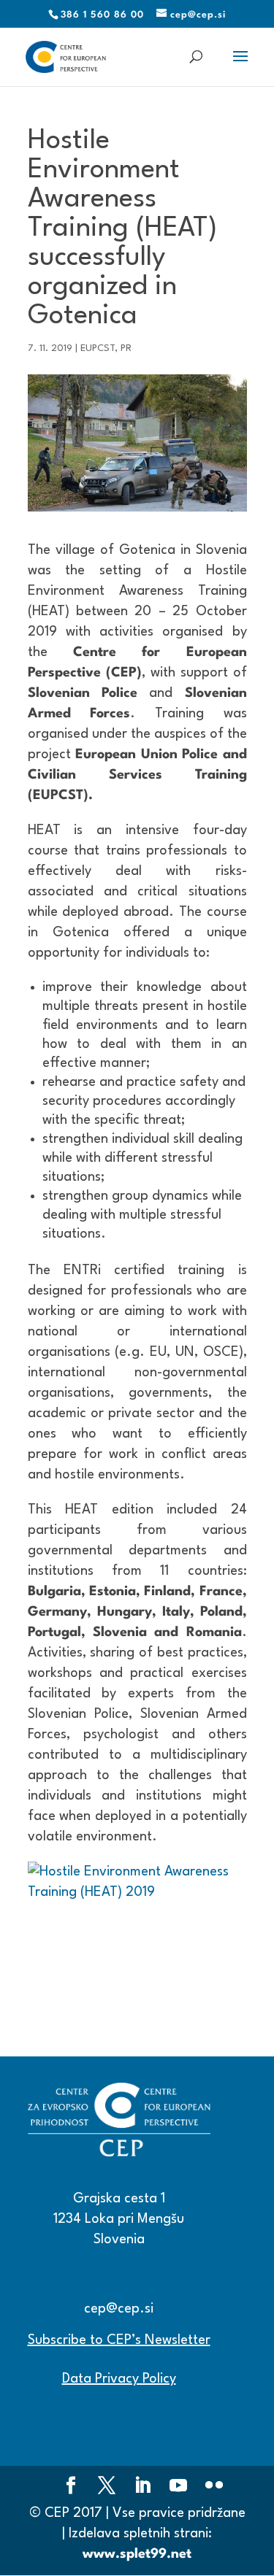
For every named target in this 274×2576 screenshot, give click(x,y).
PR (126, 348)
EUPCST (98, 348)
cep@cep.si (119, 2309)
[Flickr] (214, 2488)
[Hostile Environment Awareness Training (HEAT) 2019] (137, 1935)
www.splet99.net (137, 2554)
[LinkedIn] (142, 2488)
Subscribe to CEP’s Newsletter (119, 2340)
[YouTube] (178, 2488)
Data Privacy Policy (119, 2379)
